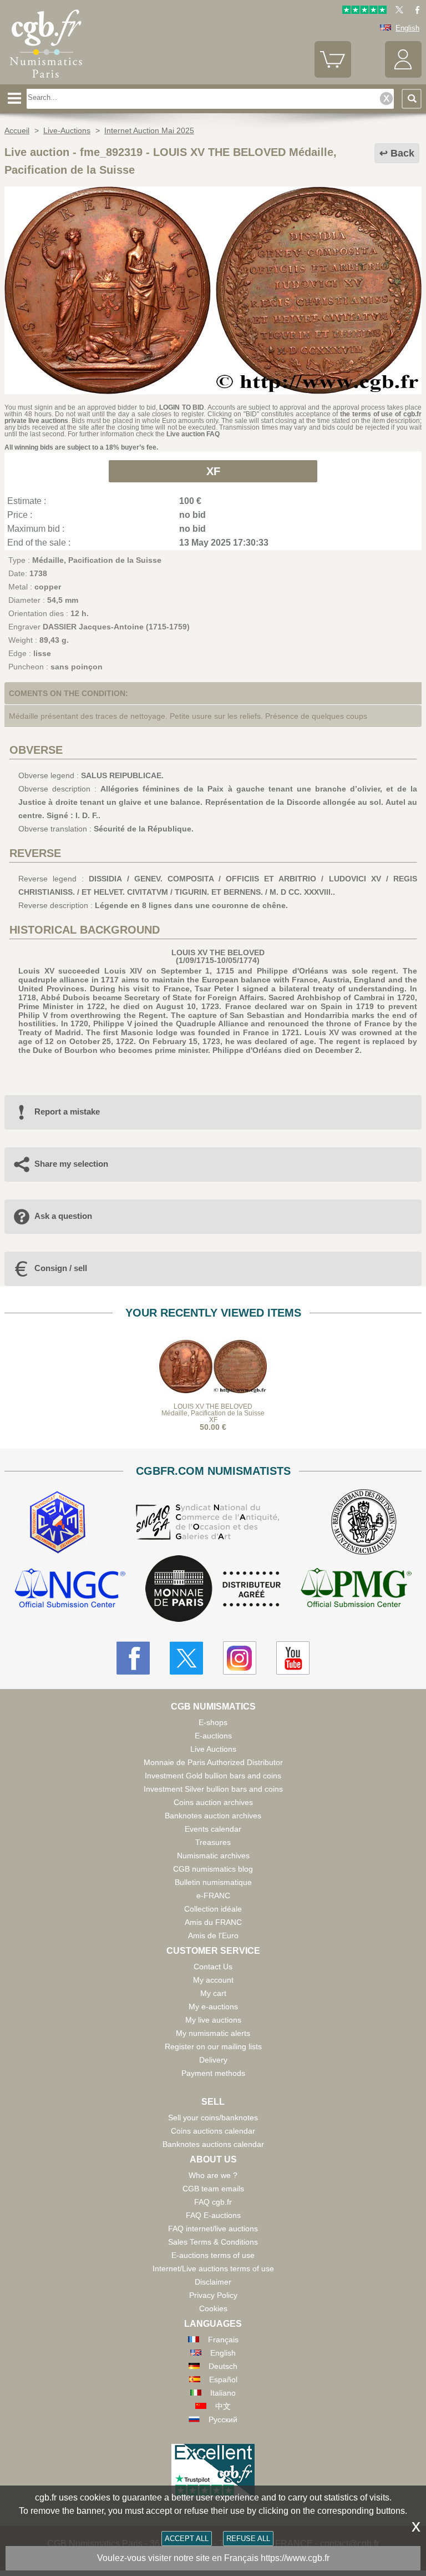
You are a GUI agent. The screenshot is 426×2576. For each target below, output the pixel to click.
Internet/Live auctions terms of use (213, 2269)
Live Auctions (213, 1749)
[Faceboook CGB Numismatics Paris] (133, 1658)
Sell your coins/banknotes (213, 2118)
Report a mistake (67, 1111)
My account (213, 1980)
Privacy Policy (213, 2295)
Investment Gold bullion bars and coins (213, 1776)
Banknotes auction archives (213, 1816)
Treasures (213, 1842)
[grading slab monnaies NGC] (70, 1589)
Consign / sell (61, 1268)
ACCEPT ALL (187, 2539)
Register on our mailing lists (213, 2046)
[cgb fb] (415, 11)
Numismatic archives (213, 1856)
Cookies (213, 2308)
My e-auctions (213, 2007)
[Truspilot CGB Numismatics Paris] (364, 11)
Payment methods (213, 2073)
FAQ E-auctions (213, 2215)
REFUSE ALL (248, 2539)
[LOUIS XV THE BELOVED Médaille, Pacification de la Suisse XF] (213, 391)
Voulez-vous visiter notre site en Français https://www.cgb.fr (213, 2558)
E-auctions (213, 1736)
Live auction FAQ (193, 434)
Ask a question (63, 1216)
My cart (213, 1993)
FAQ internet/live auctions (213, 2229)
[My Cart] (333, 75)
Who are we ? (213, 2175)
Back (402, 153)
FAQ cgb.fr (213, 2202)
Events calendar (213, 1829)
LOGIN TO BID (182, 407)
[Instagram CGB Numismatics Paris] (240, 1658)
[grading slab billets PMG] (356, 1589)
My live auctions (213, 2020)
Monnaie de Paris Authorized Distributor (213, 1762)
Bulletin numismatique (213, 1882)
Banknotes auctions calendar (213, 2144)
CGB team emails (213, 2189)
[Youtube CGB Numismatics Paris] (293, 1658)
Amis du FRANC (213, 1922)
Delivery (213, 2060)
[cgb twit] (397, 11)
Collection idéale (213, 1909)
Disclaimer (213, 2282)
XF (213, 471)
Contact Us (213, 1967)
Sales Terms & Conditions (213, 2242)
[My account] (403, 75)
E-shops (213, 1722)
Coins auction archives (213, 1802)
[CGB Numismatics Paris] (46, 80)
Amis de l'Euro (213, 1935)
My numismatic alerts (213, 2033)
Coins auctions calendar (213, 2131)
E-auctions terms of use (213, 2255)
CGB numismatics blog (213, 1869)
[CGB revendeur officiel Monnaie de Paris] (213, 1589)
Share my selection (71, 1164)
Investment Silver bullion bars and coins (213, 1789)
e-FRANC (213, 1896)
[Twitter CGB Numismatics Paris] (186, 1658)
